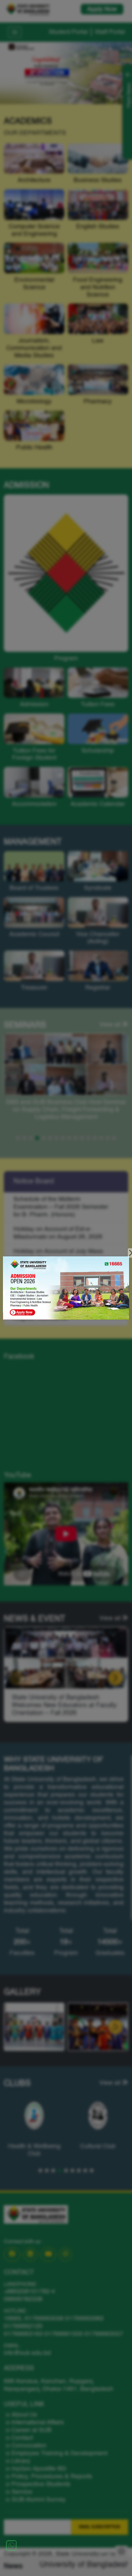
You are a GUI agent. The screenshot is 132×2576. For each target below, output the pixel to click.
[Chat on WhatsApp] (11, 2545)
